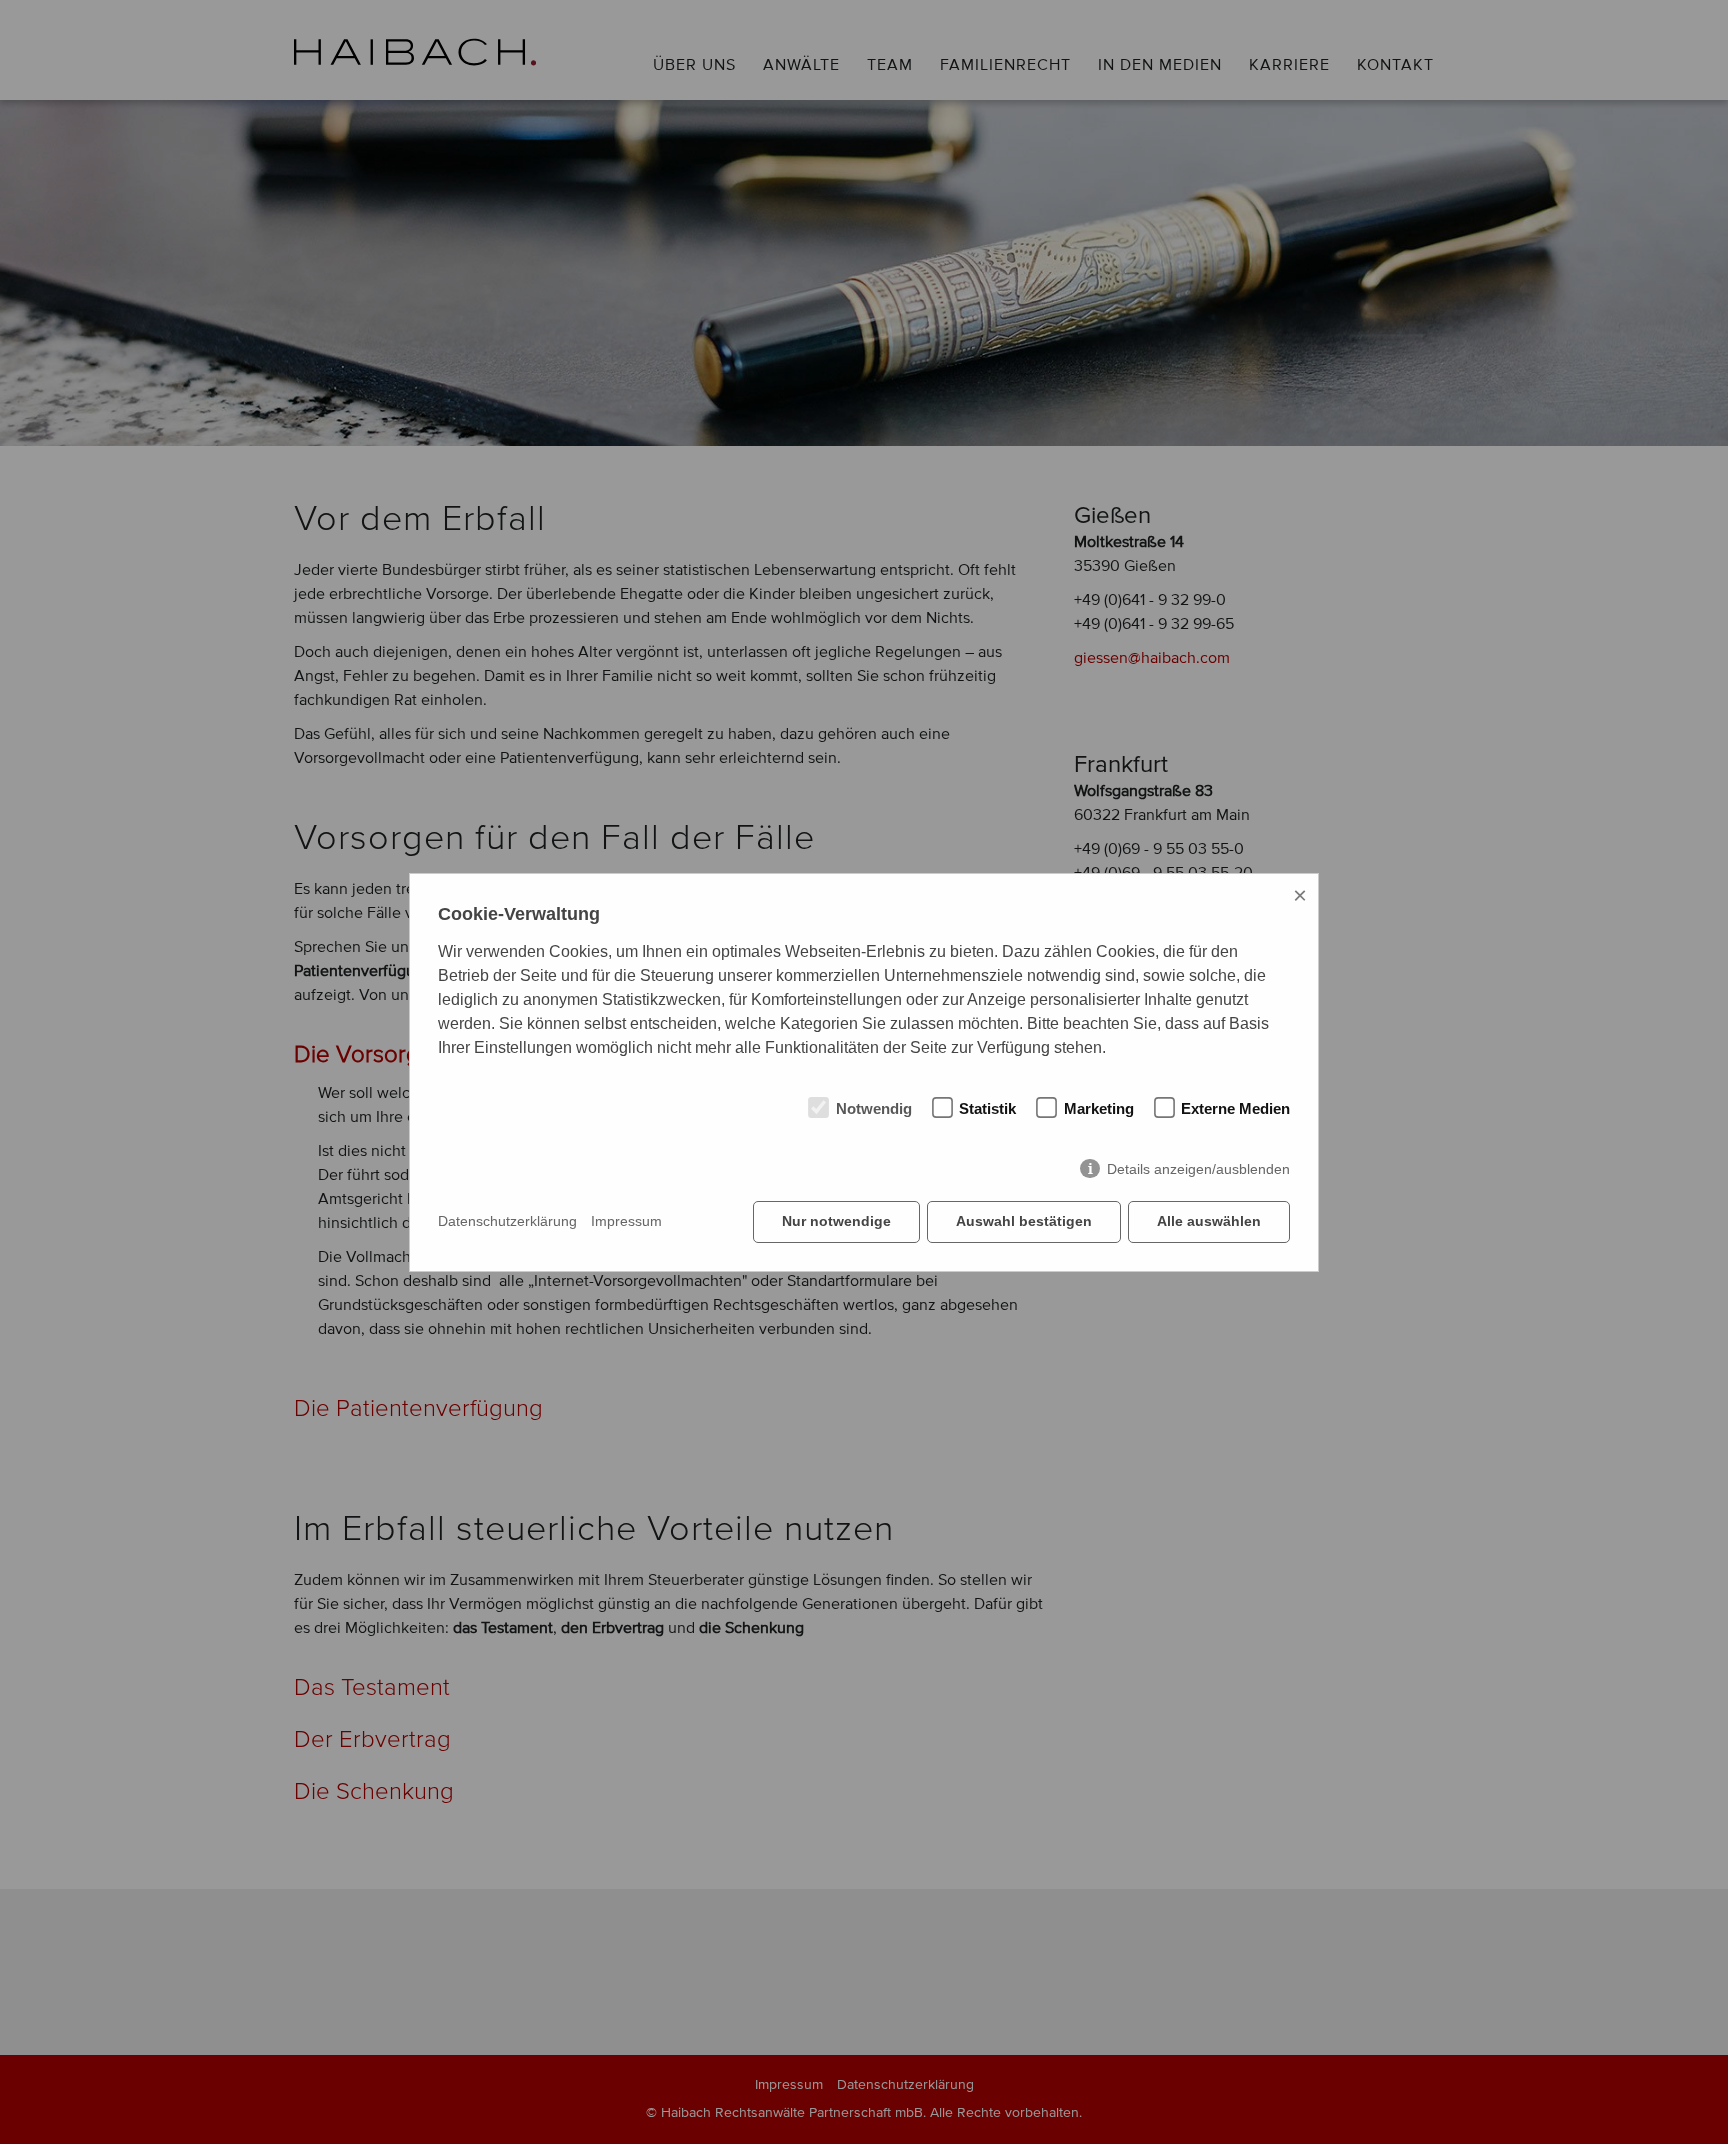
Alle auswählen (1209, 1221)
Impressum (626, 1221)
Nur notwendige (836, 1221)
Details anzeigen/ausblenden (1198, 1169)
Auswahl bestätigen (1024, 1221)
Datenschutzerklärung (507, 1221)
